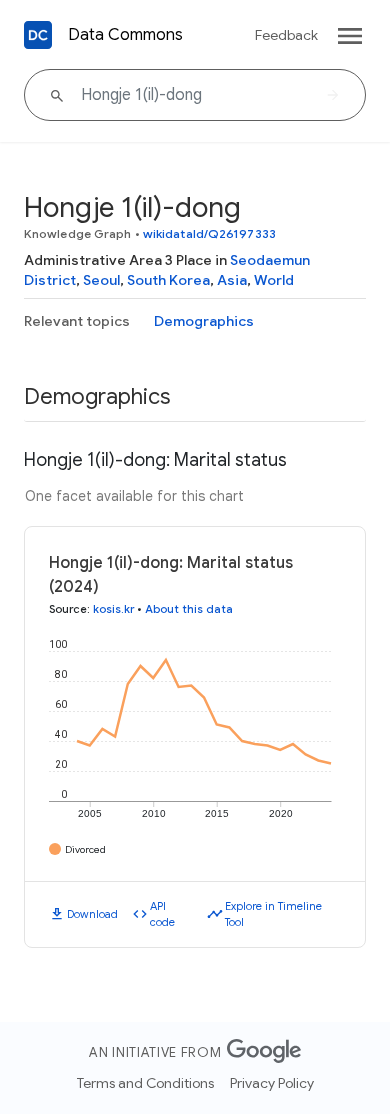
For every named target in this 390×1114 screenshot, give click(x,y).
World (274, 280)
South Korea (168, 280)
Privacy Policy (272, 1083)
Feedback (286, 35)
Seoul (101, 280)
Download (92, 914)
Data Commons (125, 35)
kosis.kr (113, 609)
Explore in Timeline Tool (273, 914)
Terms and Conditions (145, 1083)
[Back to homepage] (38, 35)
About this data (189, 609)
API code (162, 914)
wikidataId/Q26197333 (209, 233)
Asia (232, 280)
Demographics (204, 321)
